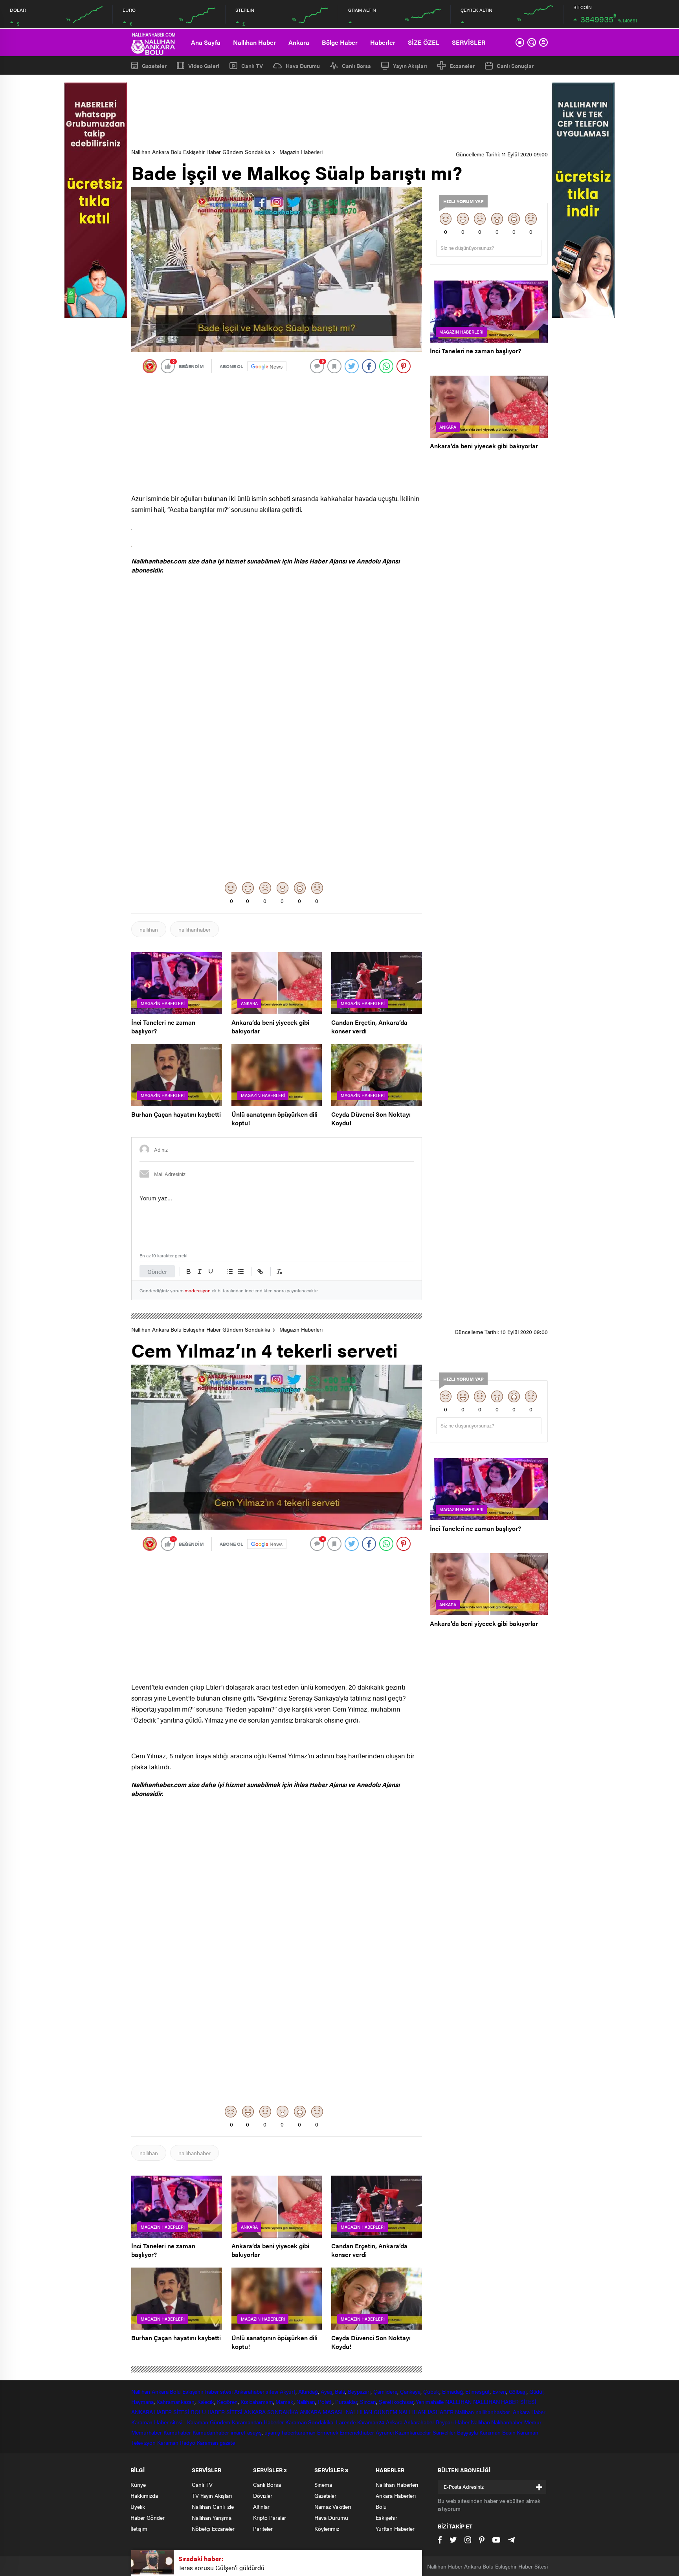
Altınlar (261, 2506)
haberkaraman (299, 2432)
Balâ (340, 2391)
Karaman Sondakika (310, 2422)
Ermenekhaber (357, 2432)
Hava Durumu (303, 66)
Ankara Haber (529, 2412)
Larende (346, 2422)
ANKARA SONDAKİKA (271, 2412)
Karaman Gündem (209, 2422)
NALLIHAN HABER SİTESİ (505, 2402)
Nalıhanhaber (507, 2422)
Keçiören (227, 2402)
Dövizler (263, 2495)
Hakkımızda (144, 2495)
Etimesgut (477, 2391)
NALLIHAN (458, 2402)
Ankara (299, 42)
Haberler (383, 42)
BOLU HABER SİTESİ (217, 2412)
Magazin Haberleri (301, 152)
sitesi (271, 2391)
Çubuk (431, 2391)
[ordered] (230, 1271)
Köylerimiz (327, 2528)
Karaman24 (371, 2422)
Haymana (142, 2402)
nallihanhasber (494, 2412)
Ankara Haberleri (396, 2495)
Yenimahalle (430, 2402)
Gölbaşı (518, 2391)
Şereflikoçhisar (396, 2402)
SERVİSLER (469, 42)
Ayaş (327, 2391)
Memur (533, 2422)
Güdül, (537, 2391)
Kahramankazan (175, 2402)
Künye (138, 2484)
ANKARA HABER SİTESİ (160, 2412)
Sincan (368, 2402)
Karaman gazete (216, 2442)
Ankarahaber (249, 2391)
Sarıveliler (444, 2432)
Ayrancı (384, 2432)
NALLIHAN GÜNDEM (372, 2412)
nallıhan (149, 929)
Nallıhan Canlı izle (213, 2506)
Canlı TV (252, 66)
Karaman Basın (497, 2432)
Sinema (323, 2484)
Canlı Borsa (356, 66)
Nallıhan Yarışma (212, 2517)
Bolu (175, 2391)
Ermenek (328, 2432)
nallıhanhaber (195, 929)
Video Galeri (204, 65)
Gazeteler (154, 65)
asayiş (254, 2432)
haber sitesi (219, 2391)
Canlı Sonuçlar (515, 66)
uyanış (272, 2432)
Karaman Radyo (176, 2442)
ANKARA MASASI (322, 2412)
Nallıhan (141, 2391)
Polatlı (325, 2402)
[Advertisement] (339, 112)
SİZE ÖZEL (424, 42)
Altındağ (308, 2391)
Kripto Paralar (270, 2517)
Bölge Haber (340, 42)
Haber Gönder (148, 2517)
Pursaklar (346, 2402)
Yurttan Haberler (395, 2528)
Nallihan (464, 2412)
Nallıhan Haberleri (397, 2484)
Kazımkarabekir (413, 2432)
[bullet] (241, 1271)
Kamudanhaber (211, 2432)
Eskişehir (193, 2391)
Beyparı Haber (453, 2422)
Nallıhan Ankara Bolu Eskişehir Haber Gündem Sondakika (201, 152)
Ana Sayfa (206, 42)
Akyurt (288, 2391)
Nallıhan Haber (254, 42)
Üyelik (138, 2506)
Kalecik (206, 2402)
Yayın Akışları (410, 66)
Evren (499, 2391)
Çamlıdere (385, 2391)
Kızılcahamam (257, 2402)
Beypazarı (359, 2391)
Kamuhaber (177, 2432)
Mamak (284, 2402)
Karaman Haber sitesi (158, 2422)
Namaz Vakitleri (333, 2506)
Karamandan (247, 2422)
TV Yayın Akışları (212, 2495)
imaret (238, 2432)
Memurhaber (147, 2432)
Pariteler (263, 2528)
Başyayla (467, 2432)
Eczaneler (462, 66)
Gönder (157, 1271)
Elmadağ (452, 2391)
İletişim (139, 2528)
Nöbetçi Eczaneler (213, 2528)
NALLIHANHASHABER (426, 2412)
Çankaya (410, 2391)
